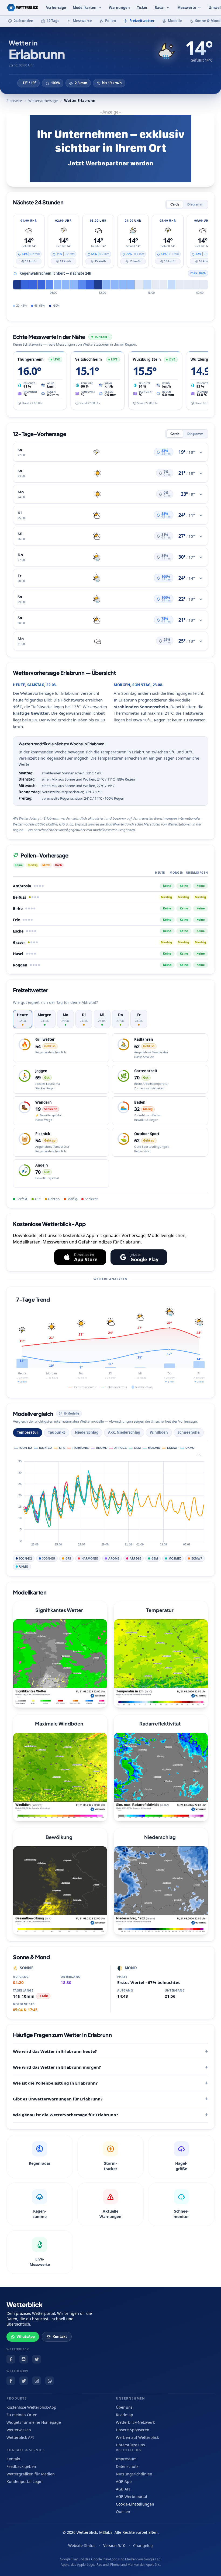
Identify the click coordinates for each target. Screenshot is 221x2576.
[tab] (23, 1019)
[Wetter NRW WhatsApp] (50, 2381)
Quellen (123, 2512)
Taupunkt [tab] (57, 1432)
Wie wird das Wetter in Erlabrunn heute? (55, 2051)
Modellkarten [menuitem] (84, 8)
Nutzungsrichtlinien (134, 2474)
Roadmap (125, 2415)
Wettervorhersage (43, 101)
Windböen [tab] (159, 1432)
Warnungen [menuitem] (119, 8)
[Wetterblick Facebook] (11, 2359)
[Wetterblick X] (37, 2359)
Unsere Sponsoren (133, 2430)
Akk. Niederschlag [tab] (124, 1432)
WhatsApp (26, 2337)
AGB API (123, 2489)
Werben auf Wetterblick (137, 2437)
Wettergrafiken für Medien (31, 2474)
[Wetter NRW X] (24, 2381)
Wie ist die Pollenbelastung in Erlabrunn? (55, 2083)
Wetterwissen (19, 2430)
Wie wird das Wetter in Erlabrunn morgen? (57, 2067)
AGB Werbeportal (132, 2497)
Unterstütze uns (130, 2445)
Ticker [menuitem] (142, 8)
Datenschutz (127, 2466)
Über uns (124, 2407)
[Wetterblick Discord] (24, 2359)
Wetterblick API (20, 2437)
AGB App (124, 2481)
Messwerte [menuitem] (187, 8)
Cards (175, 204)
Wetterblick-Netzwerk (135, 2422)
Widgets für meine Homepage (34, 2422)
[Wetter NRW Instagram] (37, 2381)
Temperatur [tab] (28, 1432)
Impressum (126, 2459)
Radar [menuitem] (160, 8)
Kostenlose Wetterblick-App (31, 2407)
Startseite (14, 101)
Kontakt (60, 2337)
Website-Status (82, 2545)
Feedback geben (21, 2466)
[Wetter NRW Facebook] (11, 2381)
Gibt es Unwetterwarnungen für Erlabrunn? (58, 2099)
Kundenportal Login (25, 2481)
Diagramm (195, 204)
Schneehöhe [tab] (189, 1432)
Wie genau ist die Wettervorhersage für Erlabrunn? (65, 2115)
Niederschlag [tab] (87, 1432)
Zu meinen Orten (22, 2415)
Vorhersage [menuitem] (56, 8)
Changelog (143, 2545)
